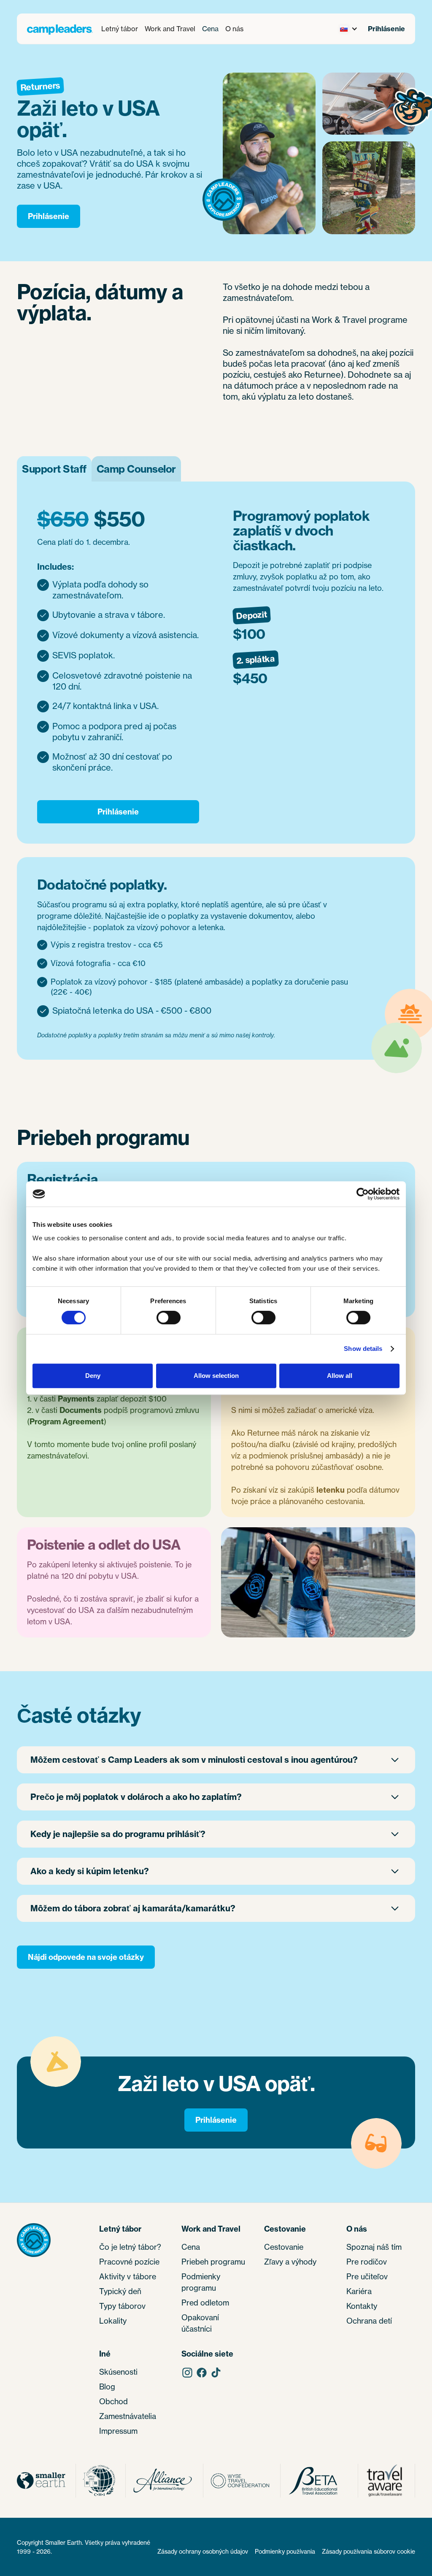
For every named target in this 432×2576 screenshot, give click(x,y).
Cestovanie (284, 2247)
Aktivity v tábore (128, 2276)
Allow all (340, 1376)
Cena (210, 29)
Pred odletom (205, 2303)
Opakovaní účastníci (200, 2323)
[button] (120, 29)
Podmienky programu (201, 2282)
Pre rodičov (367, 2262)
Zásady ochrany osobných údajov (203, 2551)
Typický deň (120, 2291)
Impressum (118, 2431)
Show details (363, 1349)
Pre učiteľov (367, 2276)
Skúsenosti (118, 2372)
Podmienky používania (285, 2551)
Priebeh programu (213, 2262)
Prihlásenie (386, 29)
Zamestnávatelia (128, 2416)
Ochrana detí (369, 2321)
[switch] (169, 1318)
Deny (93, 1376)
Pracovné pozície (129, 2262)
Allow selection (216, 1376)
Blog (107, 2387)
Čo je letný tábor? (130, 2247)
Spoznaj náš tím (374, 2247)
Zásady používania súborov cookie (369, 2551)
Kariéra (359, 2291)
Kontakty (362, 2306)
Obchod (113, 2401)
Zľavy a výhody (290, 2262)
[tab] (54, 469)
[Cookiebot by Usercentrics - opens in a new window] (363, 1194)
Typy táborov (122, 2306)
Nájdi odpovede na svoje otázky (86, 1957)
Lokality (113, 2321)
